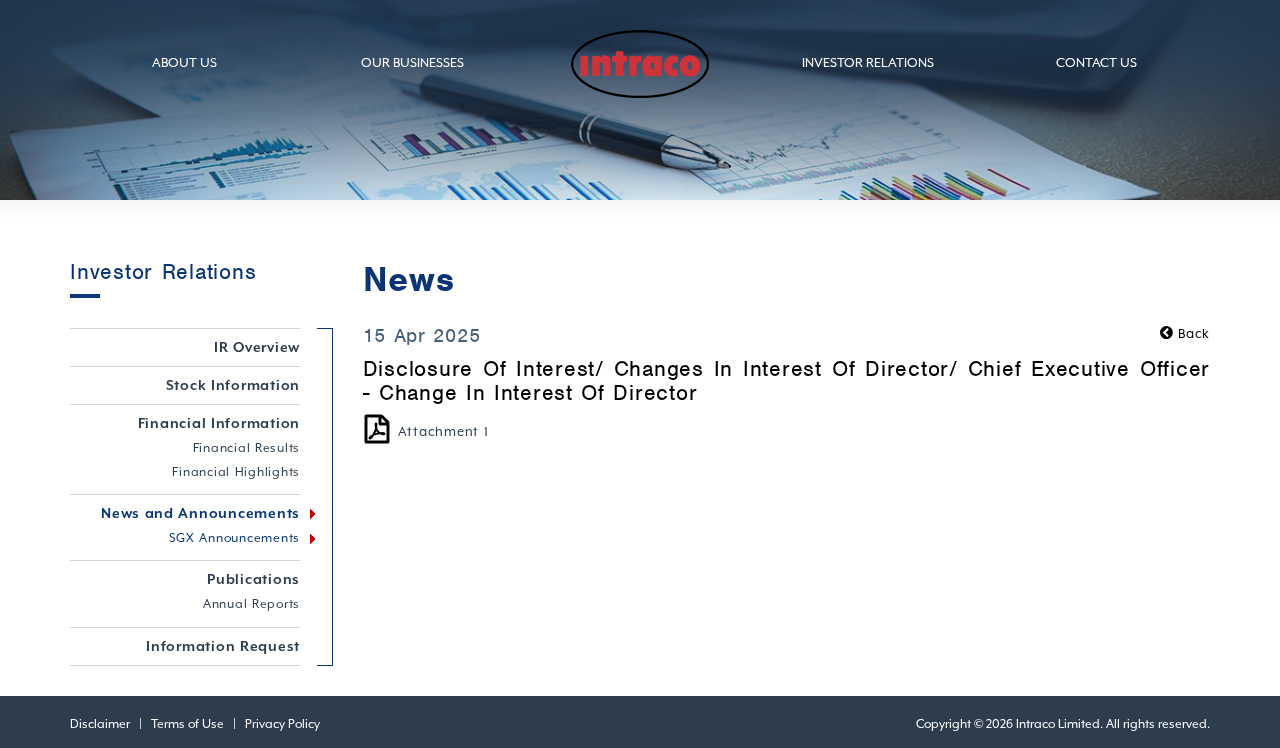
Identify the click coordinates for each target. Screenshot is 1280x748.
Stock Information (233, 385)
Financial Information (219, 423)
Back (1192, 333)
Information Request (223, 646)
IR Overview (257, 347)
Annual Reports (251, 604)
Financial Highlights (236, 472)
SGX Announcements (235, 538)
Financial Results (247, 448)
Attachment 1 (443, 431)
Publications (253, 579)
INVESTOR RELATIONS (868, 62)
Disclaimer (100, 724)
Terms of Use (187, 724)
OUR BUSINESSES (412, 62)
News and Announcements (200, 513)
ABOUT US (184, 62)
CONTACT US (1096, 62)
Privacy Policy (282, 724)
